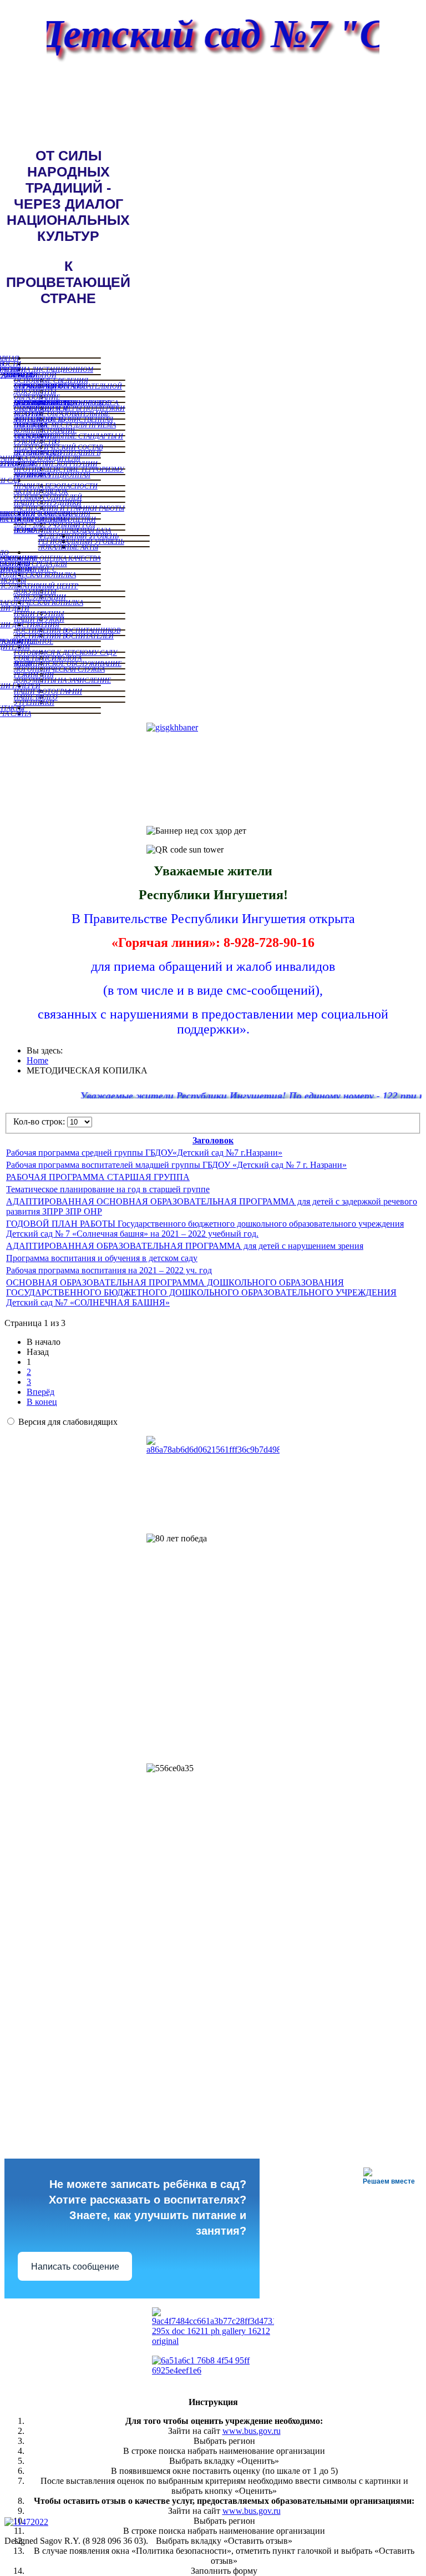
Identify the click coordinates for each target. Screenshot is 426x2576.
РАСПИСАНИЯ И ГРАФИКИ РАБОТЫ (69, 508)
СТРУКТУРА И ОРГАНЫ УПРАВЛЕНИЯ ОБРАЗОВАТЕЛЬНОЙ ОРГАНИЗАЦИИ (68, 386)
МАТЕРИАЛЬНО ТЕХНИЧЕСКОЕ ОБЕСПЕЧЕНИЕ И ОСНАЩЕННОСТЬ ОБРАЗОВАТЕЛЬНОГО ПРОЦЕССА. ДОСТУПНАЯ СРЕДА (67, 402)
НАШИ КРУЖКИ (39, 619)
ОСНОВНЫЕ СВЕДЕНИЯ (51, 380)
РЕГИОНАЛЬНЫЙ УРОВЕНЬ (81, 541)
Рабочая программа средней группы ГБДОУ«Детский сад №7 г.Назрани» (144, 1153)
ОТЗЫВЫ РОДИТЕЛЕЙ (48, 497)
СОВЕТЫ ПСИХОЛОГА (48, 658)
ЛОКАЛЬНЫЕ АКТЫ (68, 547)
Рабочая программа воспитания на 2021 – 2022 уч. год (109, 1270)
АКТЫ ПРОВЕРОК (41, 491)
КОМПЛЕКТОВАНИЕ (45, 430)
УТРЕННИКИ (34, 702)
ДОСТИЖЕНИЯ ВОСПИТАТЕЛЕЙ (64, 636)
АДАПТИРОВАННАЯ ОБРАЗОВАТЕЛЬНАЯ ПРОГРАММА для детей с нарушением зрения (185, 1246)
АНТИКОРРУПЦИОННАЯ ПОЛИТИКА (52, 475)
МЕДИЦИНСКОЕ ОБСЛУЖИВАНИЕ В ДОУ (68, 663)
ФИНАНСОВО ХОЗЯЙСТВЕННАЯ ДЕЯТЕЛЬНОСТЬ (64, 419)
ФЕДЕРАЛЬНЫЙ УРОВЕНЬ (78, 536)
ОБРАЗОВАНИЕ (37, 397)
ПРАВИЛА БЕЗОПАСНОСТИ (56, 486)
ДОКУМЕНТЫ (35, 391)
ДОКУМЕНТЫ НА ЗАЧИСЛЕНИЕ (62, 680)
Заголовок (213, 1140)
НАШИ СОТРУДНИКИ (48, 502)
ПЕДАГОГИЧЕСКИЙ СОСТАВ (58, 447)
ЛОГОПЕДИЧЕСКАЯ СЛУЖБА (59, 669)
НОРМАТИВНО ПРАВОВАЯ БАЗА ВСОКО (62, 530)
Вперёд (40, 1392)
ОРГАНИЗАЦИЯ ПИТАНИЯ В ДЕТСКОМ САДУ (57, 452)
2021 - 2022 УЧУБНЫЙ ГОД (55, 525)
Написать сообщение (75, 2267)
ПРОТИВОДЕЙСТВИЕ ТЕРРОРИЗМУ (69, 469)
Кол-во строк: (40, 1121)
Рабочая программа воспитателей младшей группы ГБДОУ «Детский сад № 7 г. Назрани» (176, 1165)
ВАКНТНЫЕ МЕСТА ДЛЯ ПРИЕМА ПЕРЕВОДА (65, 425)
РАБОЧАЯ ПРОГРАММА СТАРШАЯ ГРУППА (98, 1177)
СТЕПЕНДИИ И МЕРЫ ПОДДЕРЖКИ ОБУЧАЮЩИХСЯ (69, 408)
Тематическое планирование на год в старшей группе (108, 1189)
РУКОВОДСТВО (37, 441)
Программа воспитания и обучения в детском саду (102, 1258)
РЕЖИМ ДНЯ (34, 674)
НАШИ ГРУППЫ (39, 613)
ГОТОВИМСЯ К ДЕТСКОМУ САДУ (65, 652)
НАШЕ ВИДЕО (36, 697)
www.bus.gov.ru (252, 2431)
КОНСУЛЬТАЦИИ (40, 597)
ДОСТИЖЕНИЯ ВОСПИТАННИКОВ (67, 630)
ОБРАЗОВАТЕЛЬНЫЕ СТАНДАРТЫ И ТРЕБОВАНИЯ (69, 436)
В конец (42, 1402)
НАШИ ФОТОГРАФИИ (48, 691)
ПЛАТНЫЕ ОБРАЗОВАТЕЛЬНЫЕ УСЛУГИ (62, 414)
